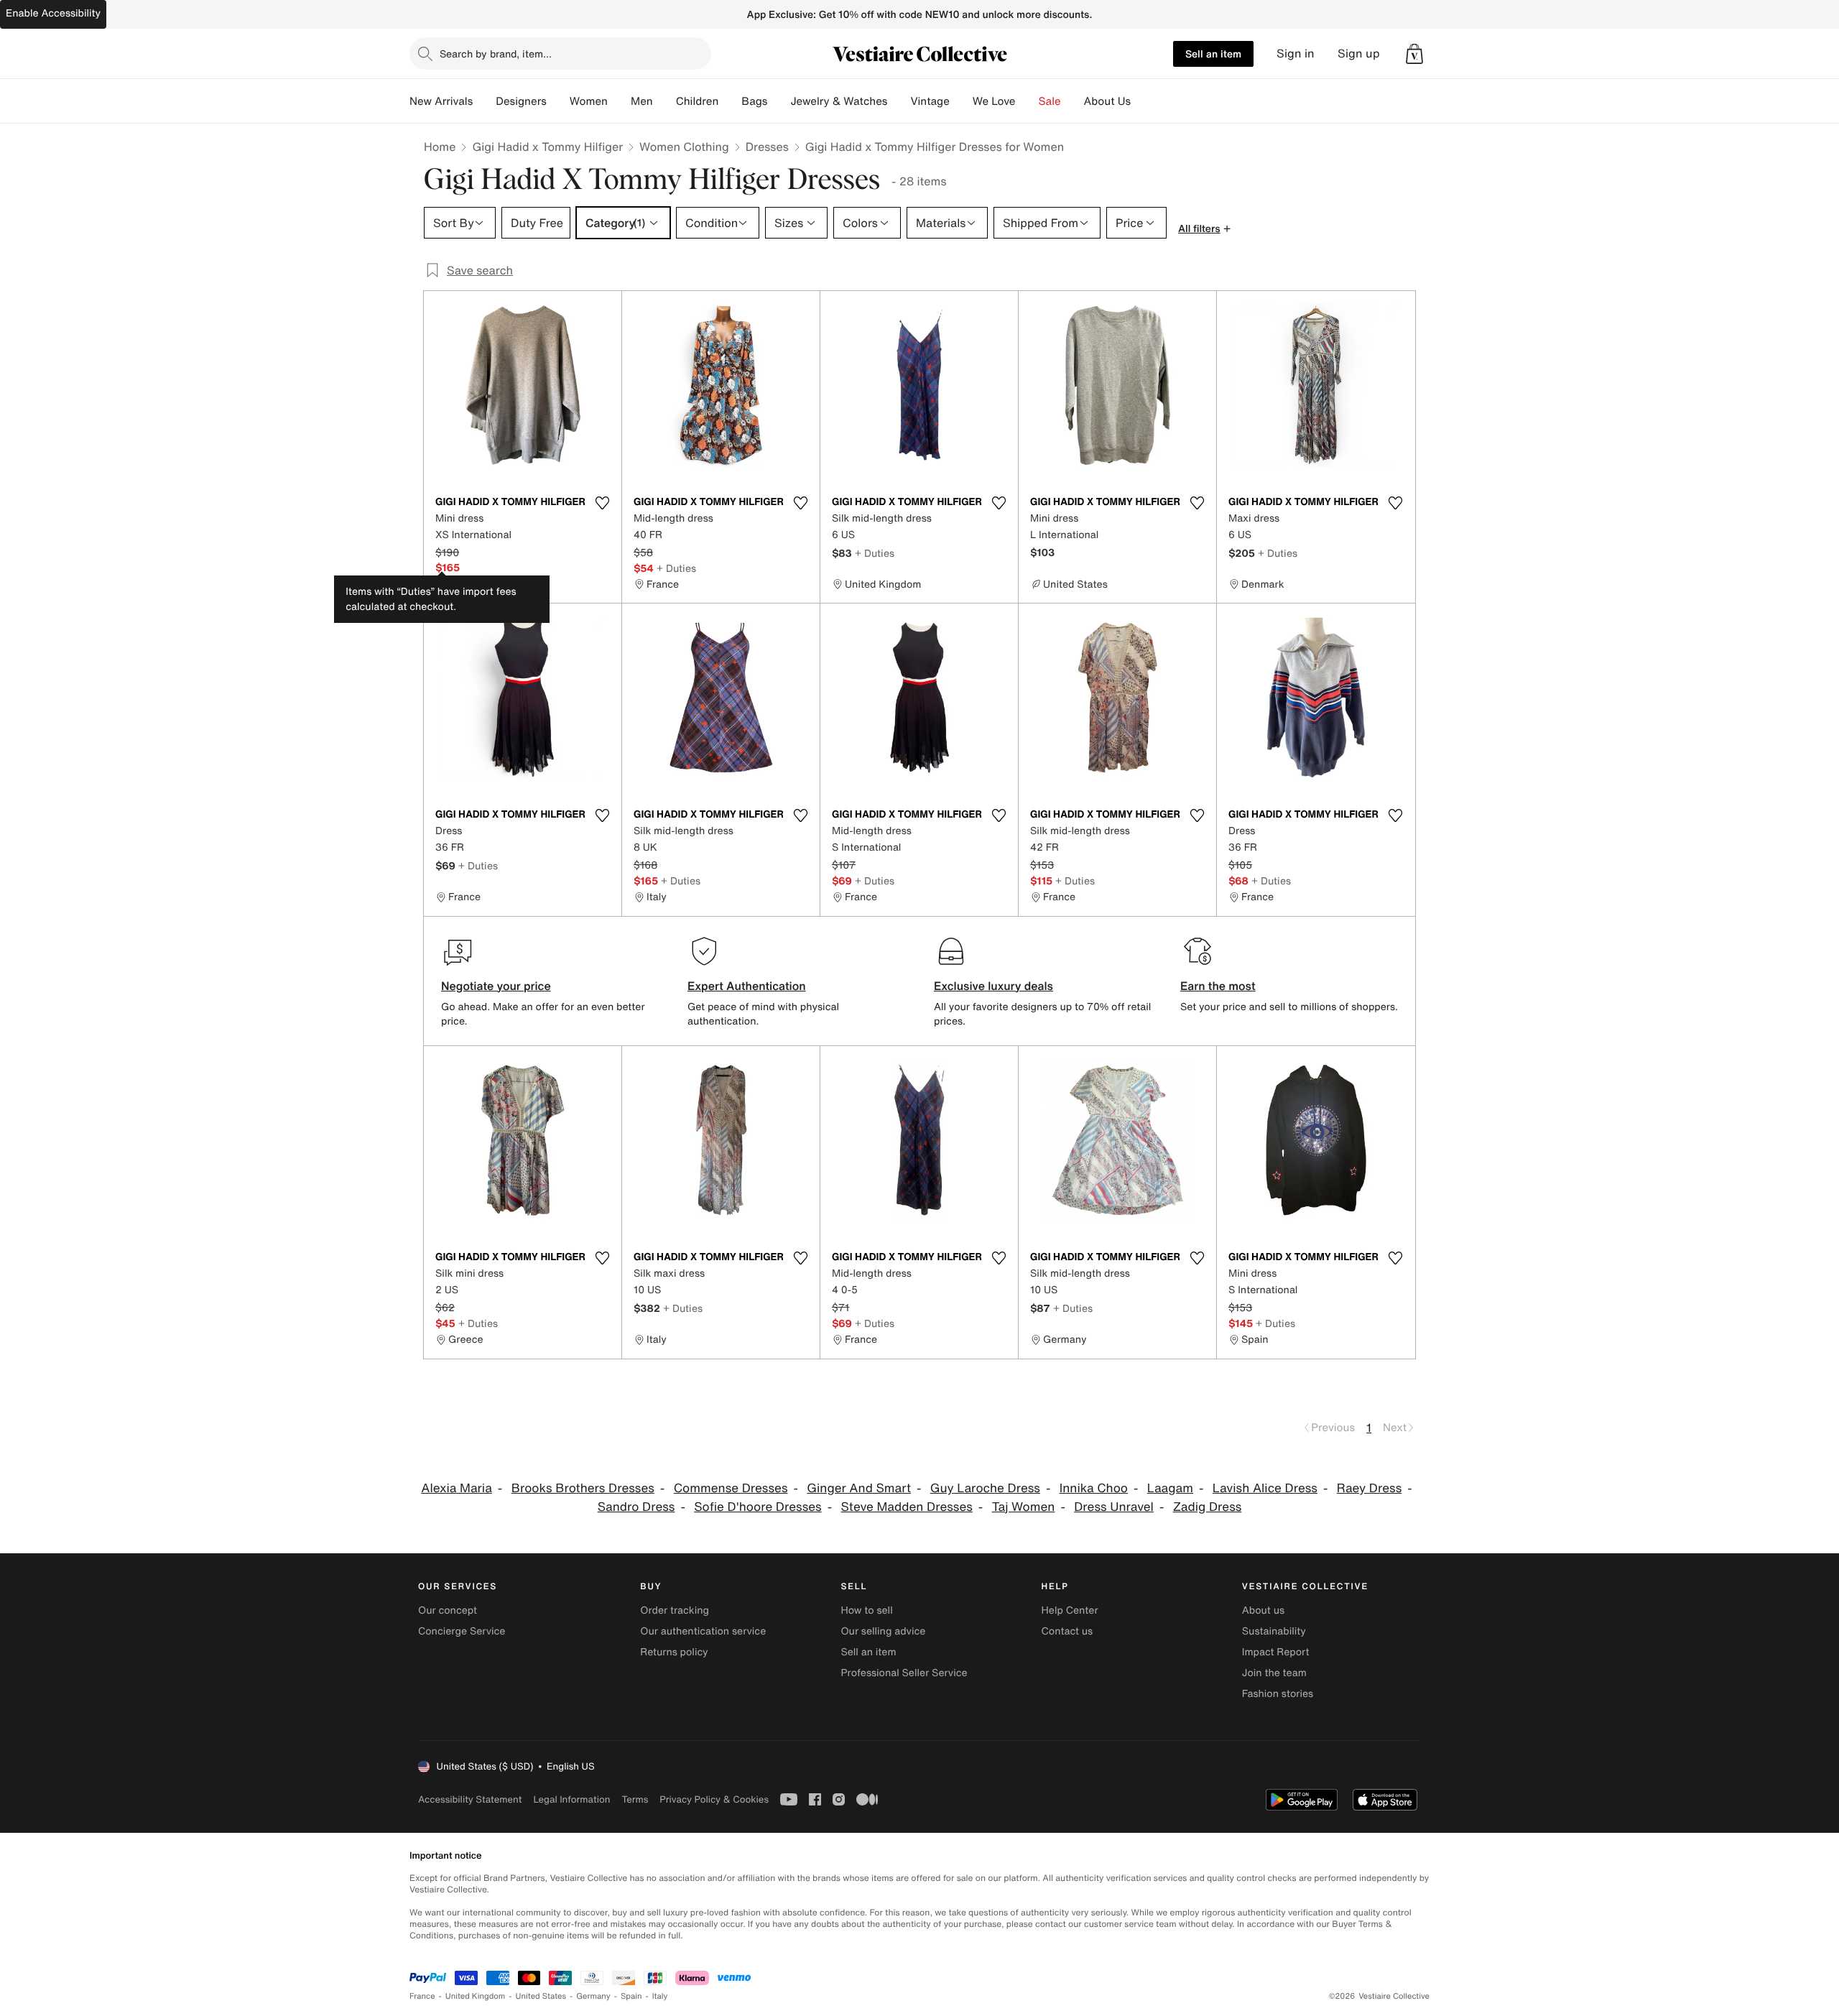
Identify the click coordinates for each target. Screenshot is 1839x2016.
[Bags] (779, 101)
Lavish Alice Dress (1265, 1488)
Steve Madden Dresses (906, 1507)
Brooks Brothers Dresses (583, 1488)
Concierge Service (462, 1631)
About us (1263, 1610)
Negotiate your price (496, 986)
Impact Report (1276, 1652)
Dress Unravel (1114, 1507)
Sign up (1359, 54)
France (422, 1996)
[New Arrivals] (484, 101)
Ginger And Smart (859, 1488)
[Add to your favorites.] (602, 503)
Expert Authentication (747, 986)
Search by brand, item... (496, 54)
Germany (593, 1996)
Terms (635, 1799)
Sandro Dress (636, 1507)
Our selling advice (883, 1631)
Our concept (448, 1610)
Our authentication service (703, 1631)
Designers (521, 101)
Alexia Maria (457, 1488)
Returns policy (674, 1652)
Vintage (930, 101)
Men (642, 101)
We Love (994, 101)
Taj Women (1024, 1507)
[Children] (730, 101)
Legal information (571, 1799)
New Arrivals (441, 101)
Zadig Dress (1208, 1507)
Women (589, 101)
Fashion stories (1278, 1694)
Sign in (1296, 54)
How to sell (866, 1610)
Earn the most (1218, 986)
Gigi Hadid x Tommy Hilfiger (547, 147)
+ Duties (676, 568)
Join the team (1274, 1673)
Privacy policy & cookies (714, 1799)
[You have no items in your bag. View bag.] (1414, 54)
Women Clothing (684, 147)
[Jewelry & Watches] (899, 101)
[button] (1414, 54)
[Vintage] (961, 101)
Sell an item (1213, 54)
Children (698, 101)
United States (541, 1996)
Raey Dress (1370, 1488)
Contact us (1067, 1631)
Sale (1050, 101)
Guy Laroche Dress (985, 1488)
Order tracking (675, 1610)
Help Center (1070, 1610)
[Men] (664, 101)
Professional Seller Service (904, 1673)
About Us (1107, 101)
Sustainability (1274, 1631)
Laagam (1170, 1488)
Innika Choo (1094, 1488)
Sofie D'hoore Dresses (758, 1507)
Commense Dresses (731, 1488)
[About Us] (1142, 101)
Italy (660, 1996)
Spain (631, 1996)
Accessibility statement (470, 1799)
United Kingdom (476, 1996)
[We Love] (1027, 101)
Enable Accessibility (53, 13)
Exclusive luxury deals (993, 986)
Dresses (767, 147)
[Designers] (558, 101)
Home (440, 147)
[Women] (619, 101)
